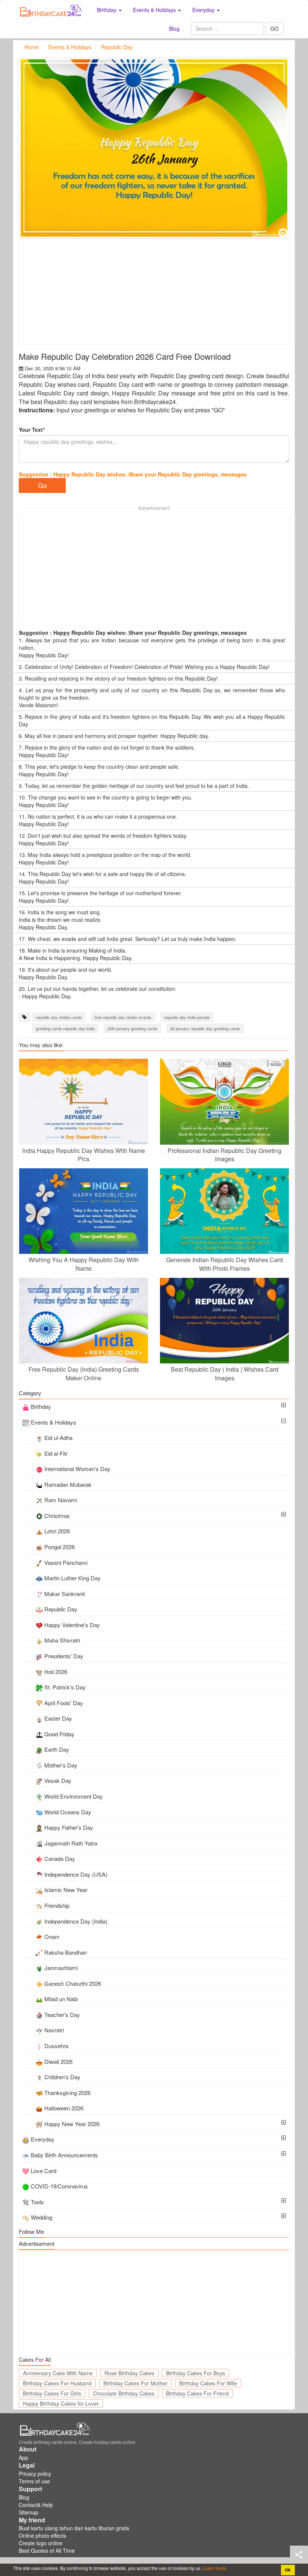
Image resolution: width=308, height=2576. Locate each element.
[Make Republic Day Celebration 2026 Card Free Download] (154, 148)
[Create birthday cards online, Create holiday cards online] (52, 10)
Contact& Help (36, 2505)
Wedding (42, 2217)
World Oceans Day (68, 1812)
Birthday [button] (107, 10)
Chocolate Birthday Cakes (124, 2393)
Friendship (57, 1905)
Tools (37, 2202)
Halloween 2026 (64, 2108)
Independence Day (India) (76, 1921)
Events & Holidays (54, 1422)
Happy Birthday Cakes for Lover (61, 2403)
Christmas (57, 1516)
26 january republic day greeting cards (205, 1028)
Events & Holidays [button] (155, 10)
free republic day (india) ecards (123, 1017)
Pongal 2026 (60, 1547)
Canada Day (60, 1858)
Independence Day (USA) (76, 1874)
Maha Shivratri (62, 1640)
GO (275, 29)
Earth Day (57, 1749)
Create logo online (41, 2543)
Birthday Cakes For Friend (197, 2393)
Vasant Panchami (66, 1562)
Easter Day (58, 1718)
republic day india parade (187, 1017)
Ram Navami (61, 1500)
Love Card (44, 2171)
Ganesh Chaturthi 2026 (73, 1983)
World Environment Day (74, 1796)
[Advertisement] (154, 292)
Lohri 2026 (57, 1531)
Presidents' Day (64, 1656)
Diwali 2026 (58, 2061)
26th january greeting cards (132, 1028)
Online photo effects (42, 2535)
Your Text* (32, 430)
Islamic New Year (66, 1890)
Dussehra (56, 2046)
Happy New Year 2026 (72, 2124)
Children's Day (62, 2077)
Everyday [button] (204, 10)
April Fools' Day (64, 1703)
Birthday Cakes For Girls (52, 2393)
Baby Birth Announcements (64, 2155)
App (23, 2457)
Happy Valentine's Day (72, 1625)
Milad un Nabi (61, 1999)
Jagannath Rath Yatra (71, 1843)
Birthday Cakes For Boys (196, 2373)
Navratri (54, 2030)
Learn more (214, 2568)
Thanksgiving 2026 (67, 2093)
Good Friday (59, 1734)
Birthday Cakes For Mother (135, 2383)
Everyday (43, 2139)
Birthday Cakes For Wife (208, 2383)
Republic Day (61, 1609)
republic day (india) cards (59, 1017)
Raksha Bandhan (66, 1952)
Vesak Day (58, 1780)
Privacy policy (35, 2474)
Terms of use (34, 2481)
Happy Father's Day (69, 1827)
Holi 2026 (56, 1672)
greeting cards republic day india (65, 1028)
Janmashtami (61, 1968)
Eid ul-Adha (58, 1438)
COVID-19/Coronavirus (59, 2186)
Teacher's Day (62, 2015)
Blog (174, 29)
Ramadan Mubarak (68, 1484)
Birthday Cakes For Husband (57, 2383)
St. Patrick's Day (65, 1687)
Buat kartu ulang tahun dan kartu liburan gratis (74, 2528)
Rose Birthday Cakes (129, 2373)
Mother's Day (61, 1765)
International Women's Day (77, 1469)
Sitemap (29, 2512)
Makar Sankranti (65, 1594)
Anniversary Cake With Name (58, 2373)
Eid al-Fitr (56, 1453)
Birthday (41, 1406)
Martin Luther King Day (72, 1578)
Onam (52, 1937)
